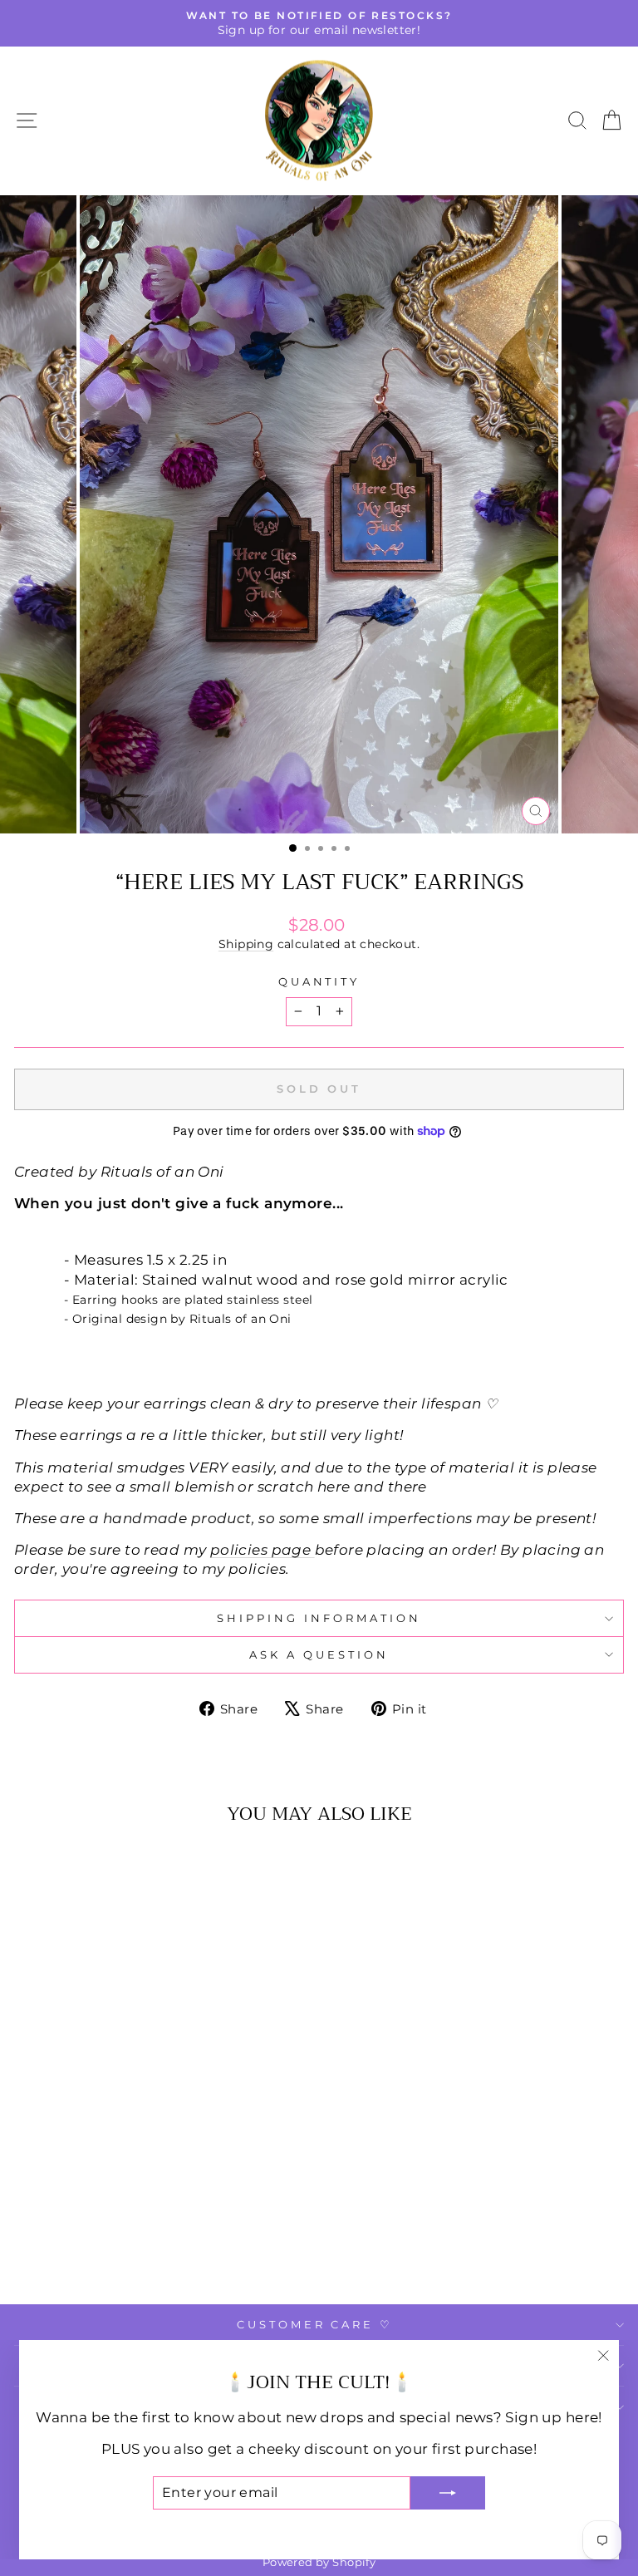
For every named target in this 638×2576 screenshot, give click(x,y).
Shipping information (319, 1618)
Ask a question (319, 1654)
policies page (260, 1550)
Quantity (319, 981)
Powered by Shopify (319, 2562)
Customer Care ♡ (315, 2324)
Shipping (246, 944)
